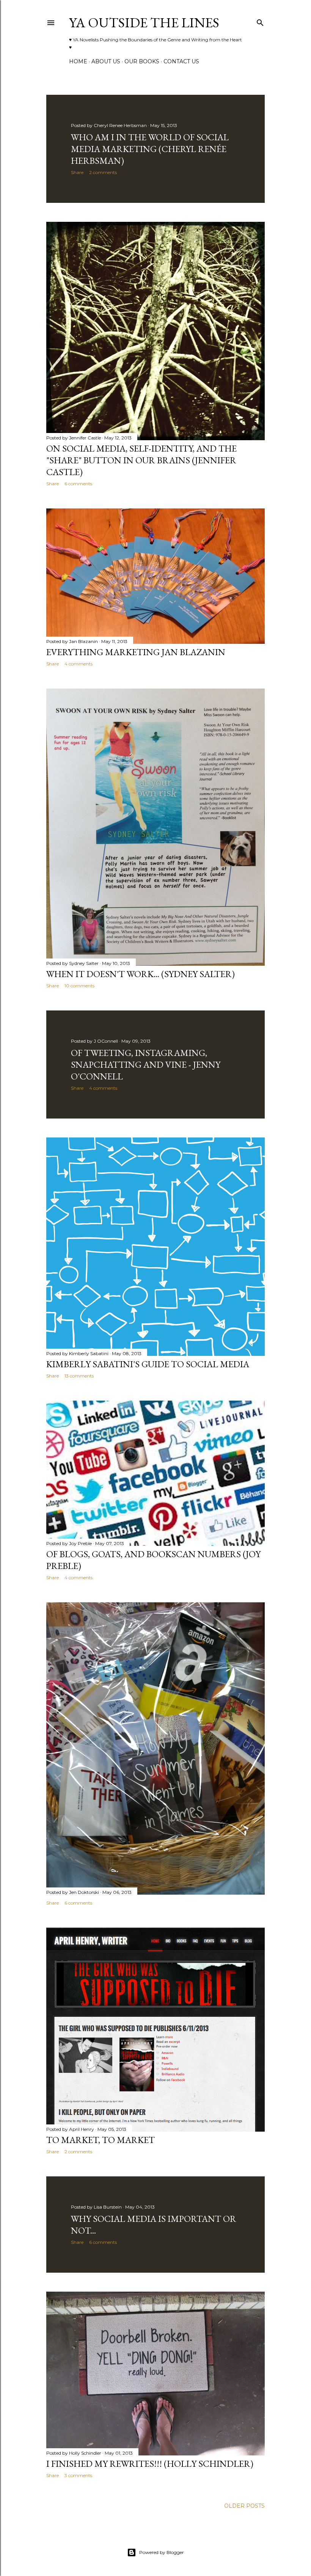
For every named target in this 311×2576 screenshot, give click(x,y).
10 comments (79, 986)
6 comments (78, 484)
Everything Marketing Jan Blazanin (136, 652)
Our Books (142, 61)
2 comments (103, 172)
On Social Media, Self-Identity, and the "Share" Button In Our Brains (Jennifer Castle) (141, 460)
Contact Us (181, 61)
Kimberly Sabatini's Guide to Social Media (148, 1364)
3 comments (78, 2475)
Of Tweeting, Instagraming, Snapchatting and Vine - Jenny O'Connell (146, 1064)
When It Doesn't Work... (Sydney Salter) (141, 974)
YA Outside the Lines (144, 23)
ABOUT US (106, 61)
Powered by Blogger (162, 2552)
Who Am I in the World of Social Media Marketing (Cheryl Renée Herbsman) (150, 149)
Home (78, 61)
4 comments (79, 664)
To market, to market (101, 2140)
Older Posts (244, 2506)
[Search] (260, 21)
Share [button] (77, 172)
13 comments (79, 1376)
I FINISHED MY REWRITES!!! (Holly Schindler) (150, 2464)
